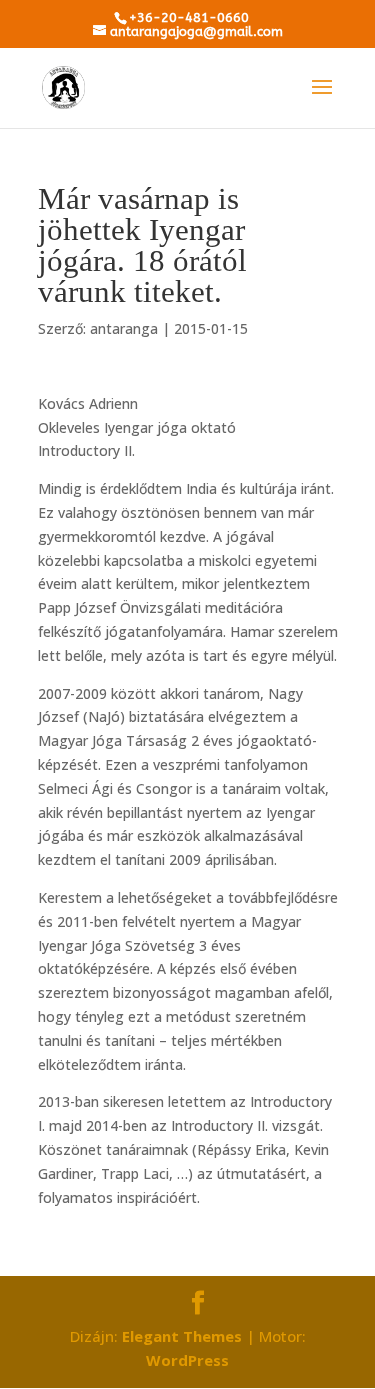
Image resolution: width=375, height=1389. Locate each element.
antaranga (124, 328)
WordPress (187, 1360)
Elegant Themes (182, 1336)
